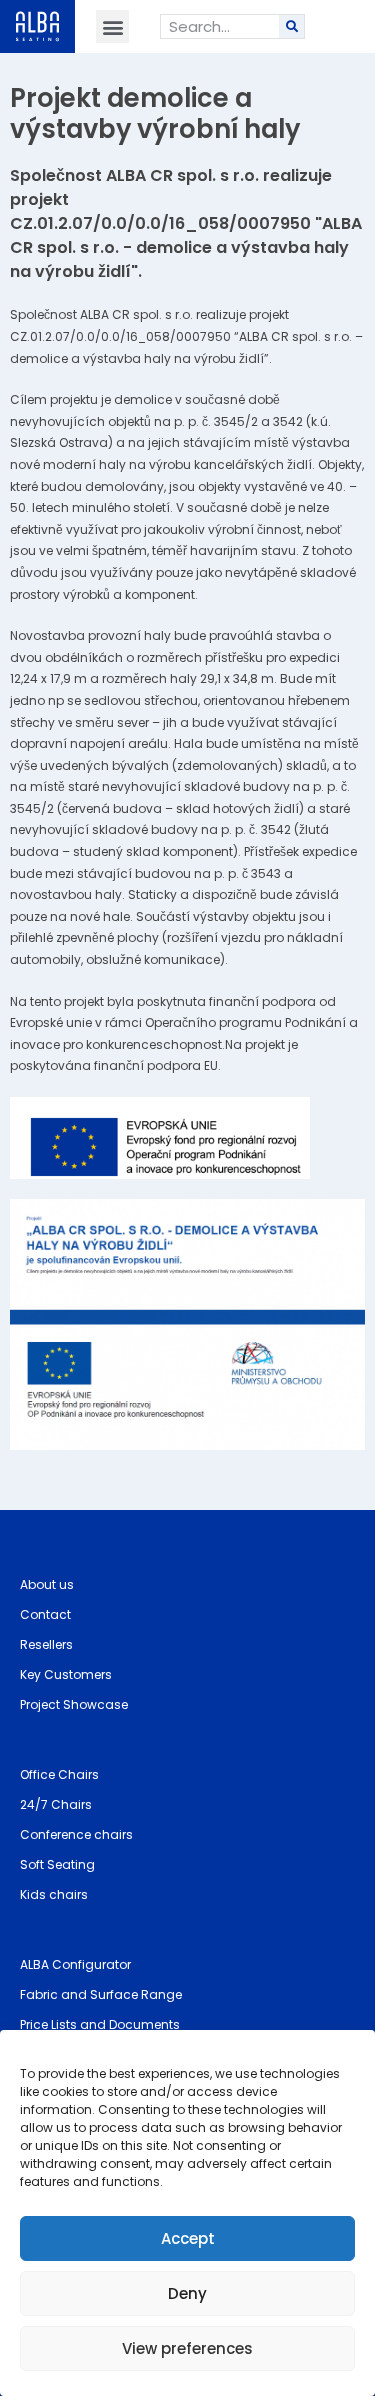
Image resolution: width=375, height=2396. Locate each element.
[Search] (291, 26)
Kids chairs (54, 1894)
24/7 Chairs (56, 1804)
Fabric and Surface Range (101, 1994)
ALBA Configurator (75, 1964)
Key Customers (66, 1674)
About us (47, 1584)
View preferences (187, 2348)
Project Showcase (74, 1704)
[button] (112, 26)
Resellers (46, 1644)
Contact (45, 1614)
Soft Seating (57, 1864)
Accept (188, 2238)
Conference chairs (76, 1834)
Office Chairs (59, 1774)
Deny (187, 2293)
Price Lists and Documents (100, 2024)
